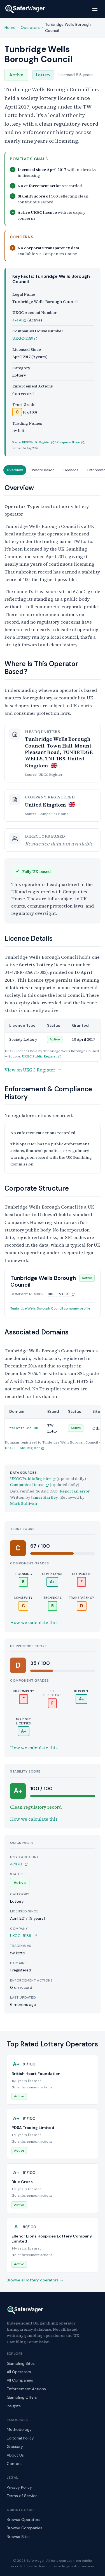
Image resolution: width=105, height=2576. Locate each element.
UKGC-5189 (23, 338)
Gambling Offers (22, 2397)
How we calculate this (34, 1622)
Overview (15, 470)
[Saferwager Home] (25, 9)
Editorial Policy (20, 2438)
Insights (14, 2406)
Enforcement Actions (26, 2389)
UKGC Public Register (36, 442)
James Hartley (45, 1497)
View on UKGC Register (30, 1070)
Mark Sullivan (24, 1503)
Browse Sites (19, 2537)
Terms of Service (22, 2496)
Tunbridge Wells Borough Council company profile (50, 1308)
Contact (14, 2464)
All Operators (19, 2372)
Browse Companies (25, 2528)
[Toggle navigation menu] (95, 9)
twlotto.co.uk (24, 1428)
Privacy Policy (19, 2487)
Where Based (43, 470)
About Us (15, 2455)
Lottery (43, 75)
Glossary (15, 2446)
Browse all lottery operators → (35, 2280)
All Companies (20, 2380)
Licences (71, 470)
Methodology (19, 2429)
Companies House (69, 442)
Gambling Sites (21, 2363)
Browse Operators (24, 2519)
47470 (17, 320)
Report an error (75, 1491)
